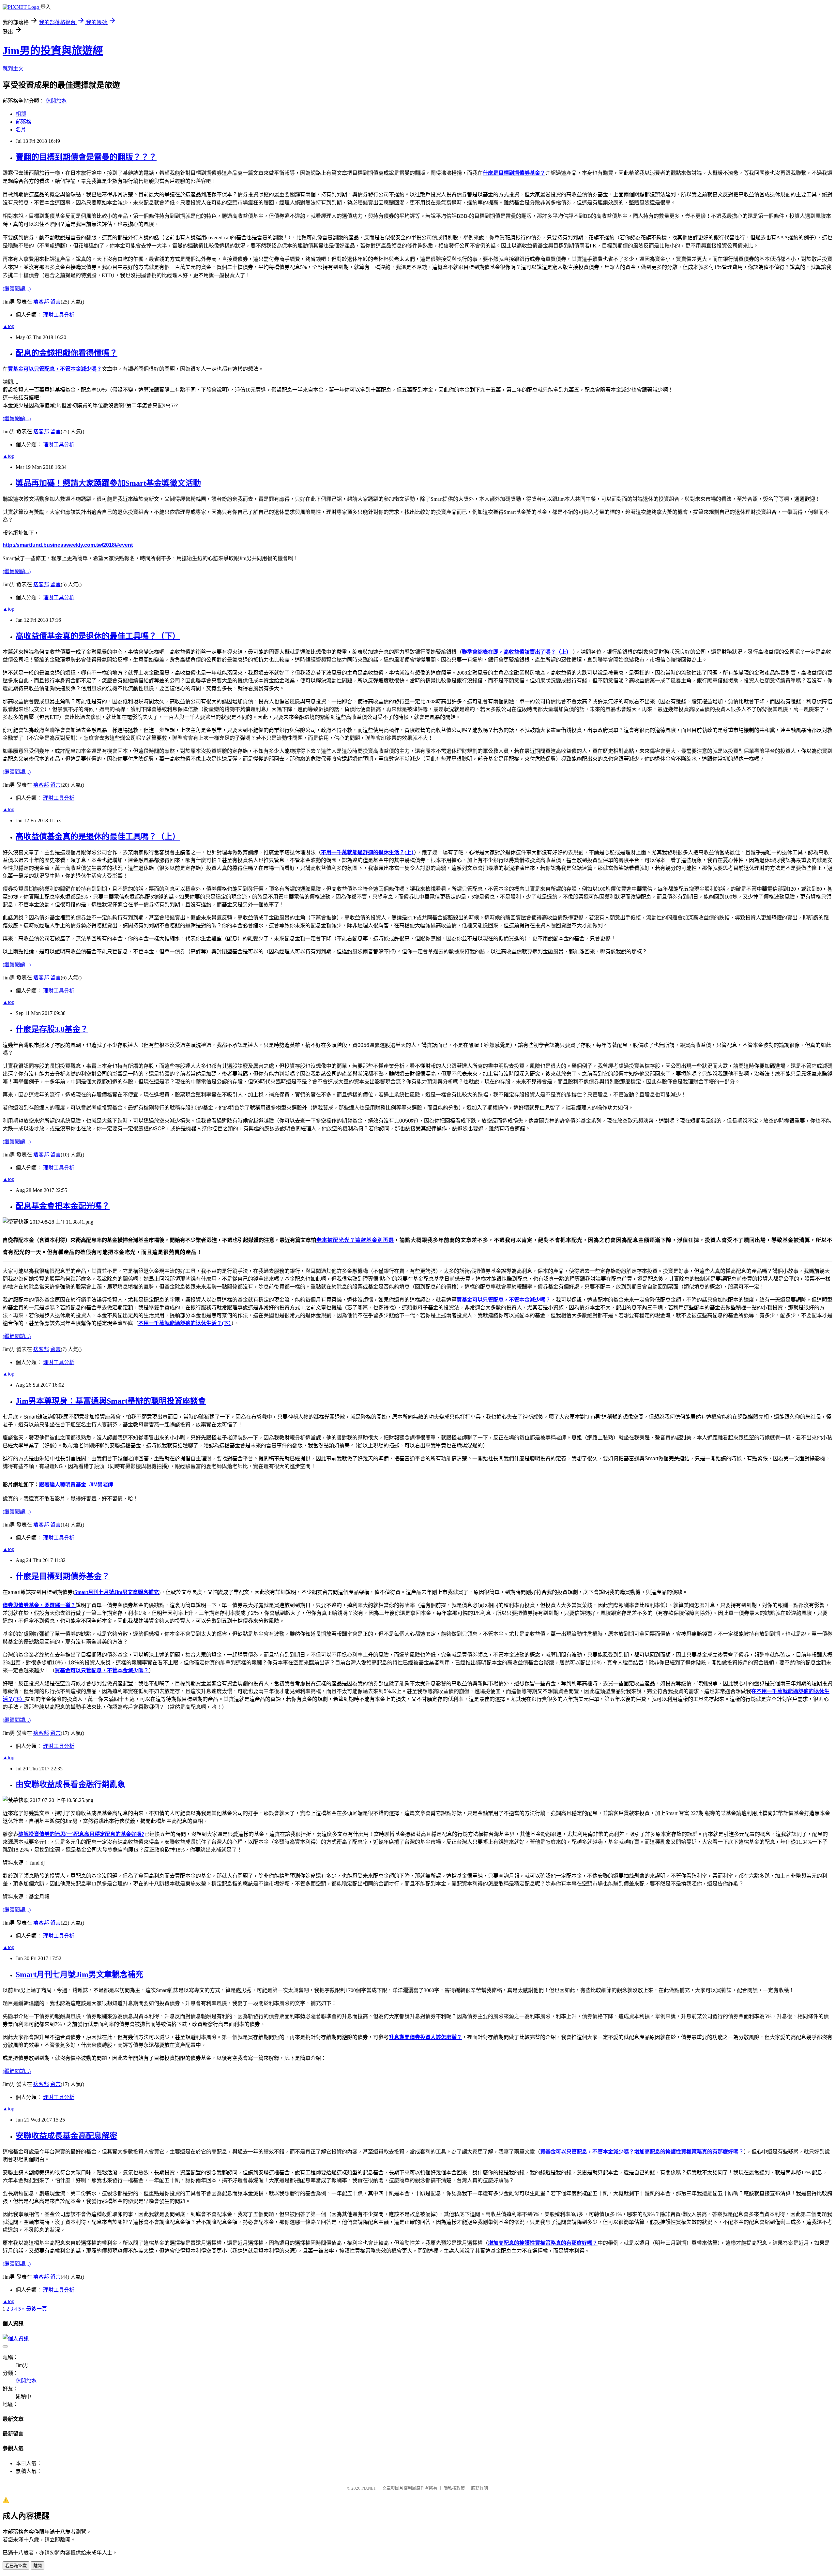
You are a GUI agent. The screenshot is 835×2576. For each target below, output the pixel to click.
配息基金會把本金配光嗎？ (63, 1206)
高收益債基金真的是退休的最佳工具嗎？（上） (98, 837)
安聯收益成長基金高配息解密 (67, 2136)
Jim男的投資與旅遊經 (53, 51)
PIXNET (369, 2488)
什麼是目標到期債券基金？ (63, 1576)
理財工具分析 (59, 315)
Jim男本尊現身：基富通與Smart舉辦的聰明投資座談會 (111, 1401)
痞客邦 (41, 302)
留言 (55, 302)
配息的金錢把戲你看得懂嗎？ (67, 353)
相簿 (21, 114)
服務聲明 (479, 2488)
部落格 (23, 122)
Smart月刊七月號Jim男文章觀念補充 (79, 1974)
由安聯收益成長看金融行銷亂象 (70, 1784)
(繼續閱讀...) (17, 289)
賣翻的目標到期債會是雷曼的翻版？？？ (86, 157)
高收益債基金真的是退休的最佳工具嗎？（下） (98, 636)
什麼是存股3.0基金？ (52, 1029)
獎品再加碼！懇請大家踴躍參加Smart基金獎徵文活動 (108, 483)
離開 (38, 2566)
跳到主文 (13, 69)
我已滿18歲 (16, 2566)
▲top (8, 326)
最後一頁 (37, 2309)
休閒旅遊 (56, 101)
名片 (21, 130)
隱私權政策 (454, 2488)
